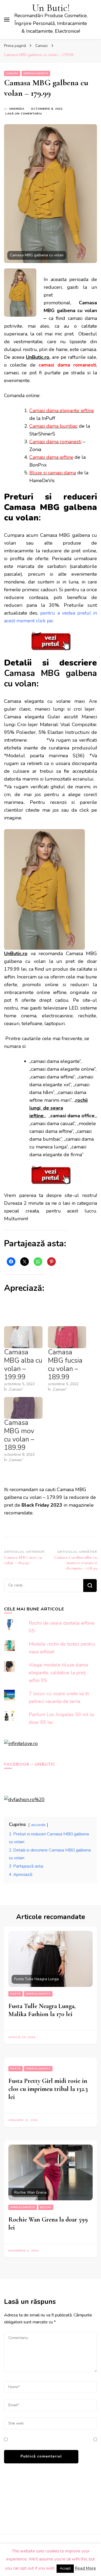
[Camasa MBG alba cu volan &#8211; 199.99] (23, 1337)
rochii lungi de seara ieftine (58, 1108)
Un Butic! (51, 8)
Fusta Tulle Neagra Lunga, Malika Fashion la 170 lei (42, 2010)
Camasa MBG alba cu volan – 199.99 (23, 1365)
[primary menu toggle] (7, 20)
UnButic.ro (38, 357)
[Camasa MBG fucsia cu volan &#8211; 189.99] (67, 1337)
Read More (85, 2568)
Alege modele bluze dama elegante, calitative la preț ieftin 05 (58, 1673)
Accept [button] (65, 2568)
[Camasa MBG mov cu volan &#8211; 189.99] (23, 1408)
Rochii (46, 2207)
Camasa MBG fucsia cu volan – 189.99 (65, 1365)
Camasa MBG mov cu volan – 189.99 (19, 1435)
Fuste (15, 1994)
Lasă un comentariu (24, 114)
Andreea (17, 109)
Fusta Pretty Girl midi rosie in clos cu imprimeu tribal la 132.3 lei (48, 2089)
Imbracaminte (36, 73)
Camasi (12, 73)
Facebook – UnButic (30, 1764)
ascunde (38, 1825)
